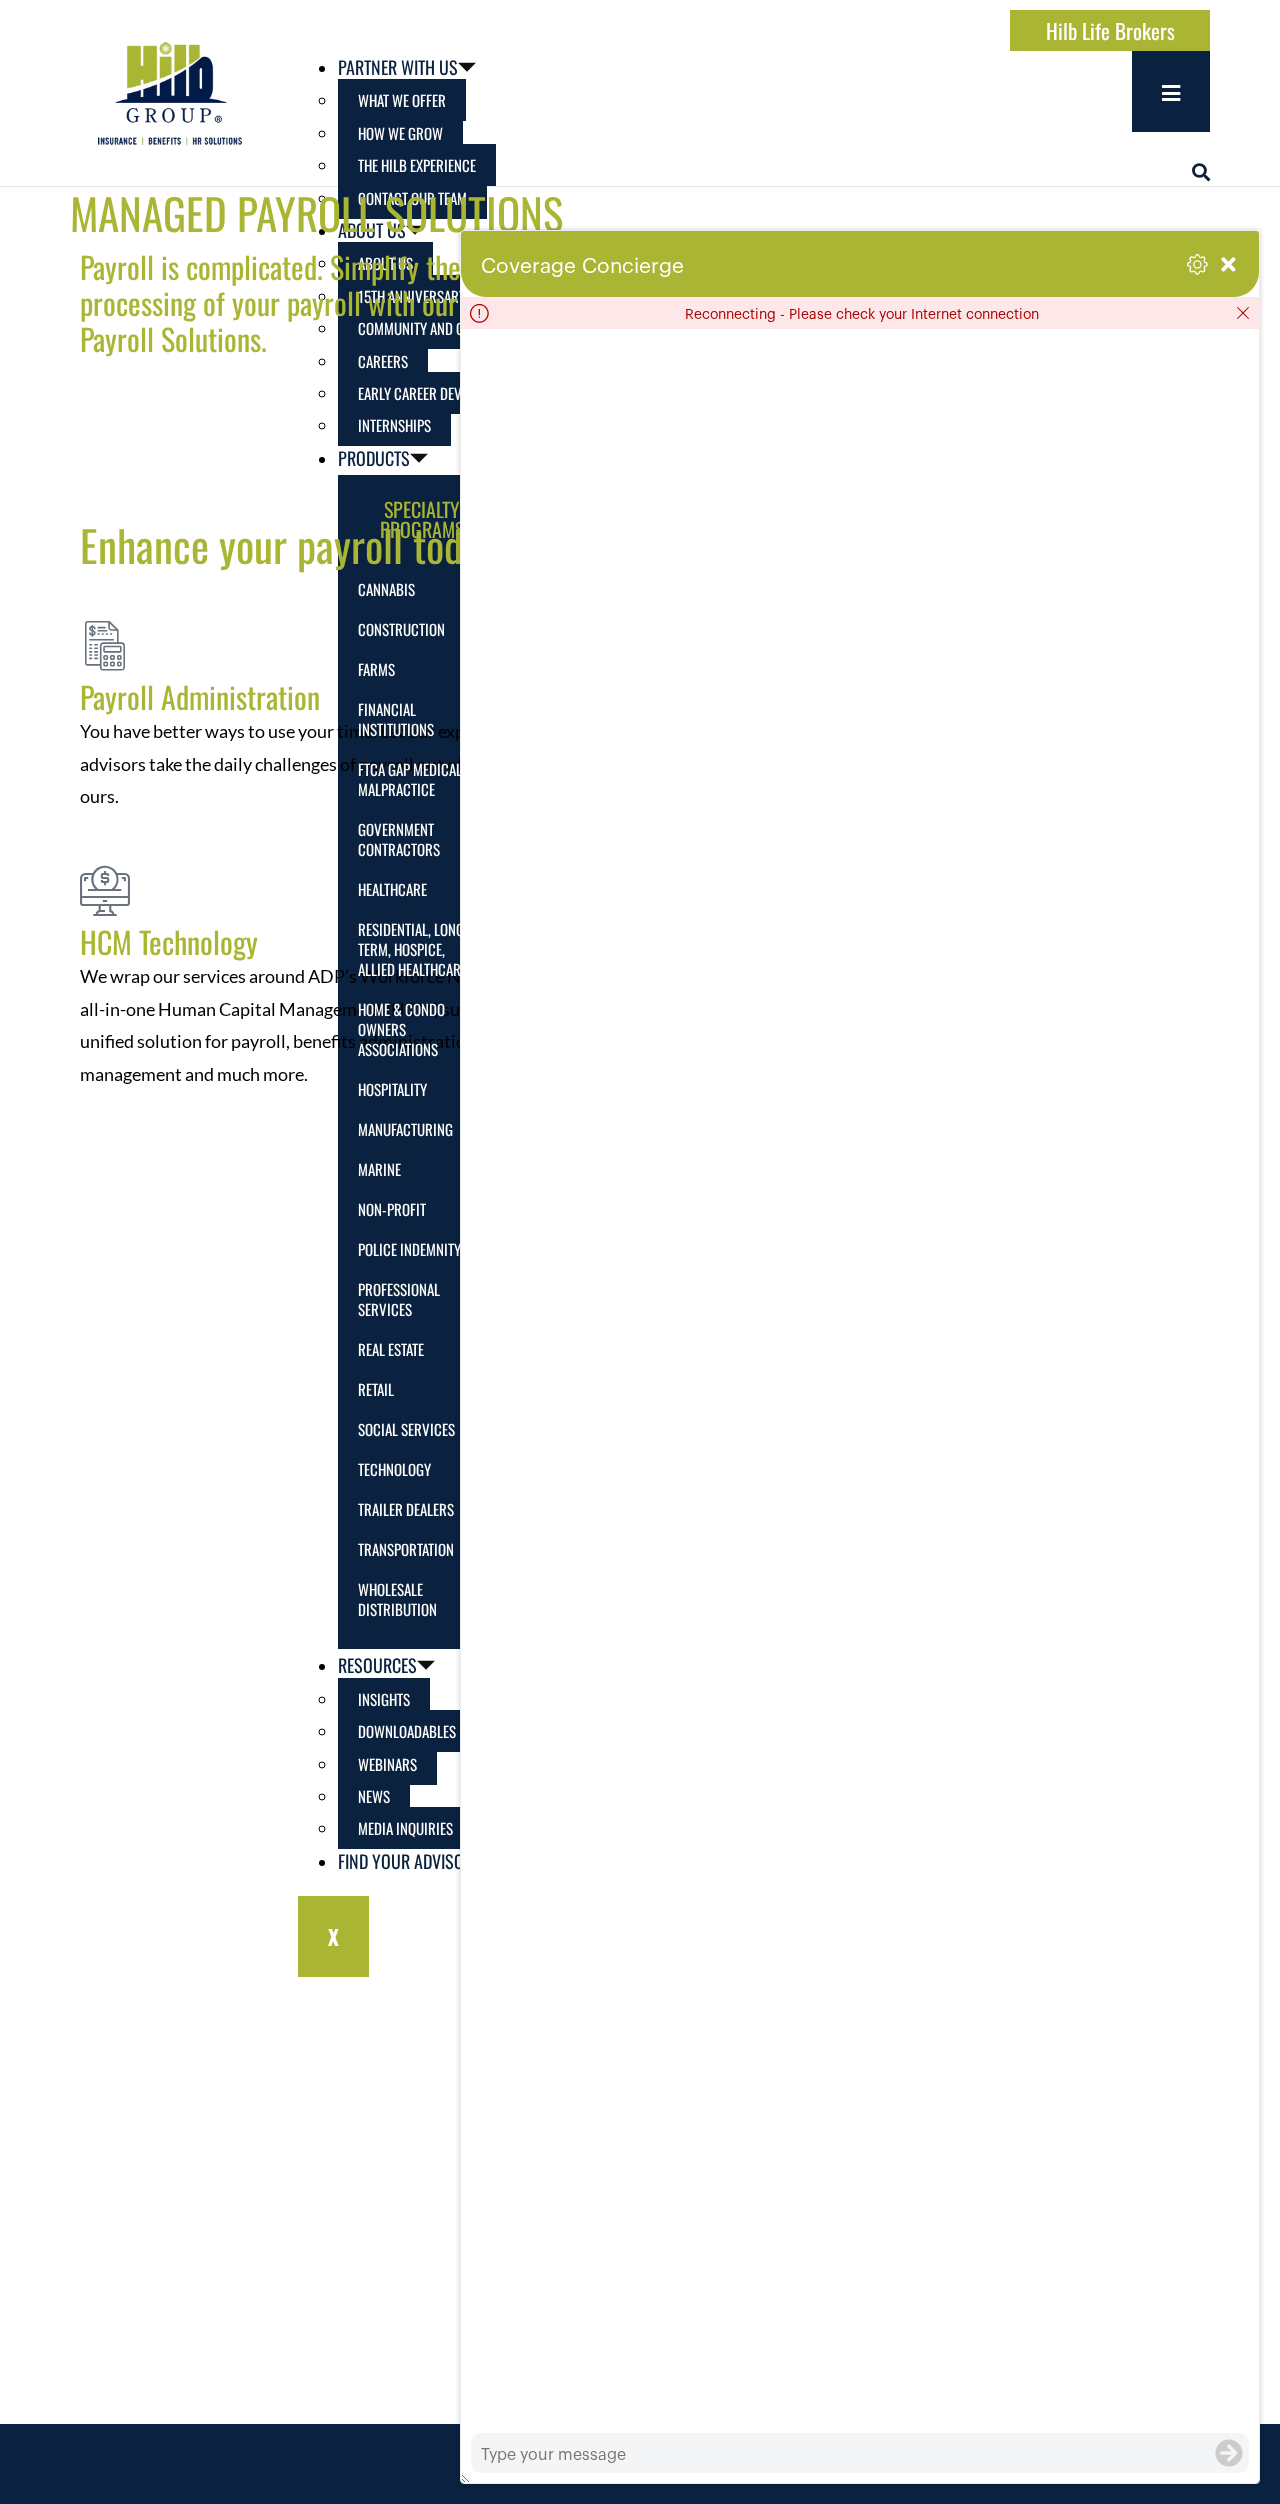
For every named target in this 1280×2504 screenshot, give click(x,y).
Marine (379, 1169)
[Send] (1229, 2453)
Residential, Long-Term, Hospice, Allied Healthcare (413, 949)
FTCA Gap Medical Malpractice (410, 779)
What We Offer (402, 100)
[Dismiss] (1243, 313)
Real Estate (391, 1349)
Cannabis (386, 589)
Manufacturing (405, 1129)
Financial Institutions (396, 719)
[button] (1201, 172)
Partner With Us (398, 67)
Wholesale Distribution (397, 1599)
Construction (401, 629)
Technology (394, 1469)
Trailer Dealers (406, 1509)
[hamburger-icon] (1171, 91)
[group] (860, 1381)
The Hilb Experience (417, 165)
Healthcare (392, 889)
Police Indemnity (409, 1249)
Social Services (406, 1429)
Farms (376, 669)
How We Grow (400, 133)
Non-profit (392, 1209)
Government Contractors (399, 839)
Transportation (406, 1549)
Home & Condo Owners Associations (401, 1029)
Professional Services (399, 1299)
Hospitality (392, 1089)
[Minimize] (1228, 264)
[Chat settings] (1197, 264)
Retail (376, 1389)
